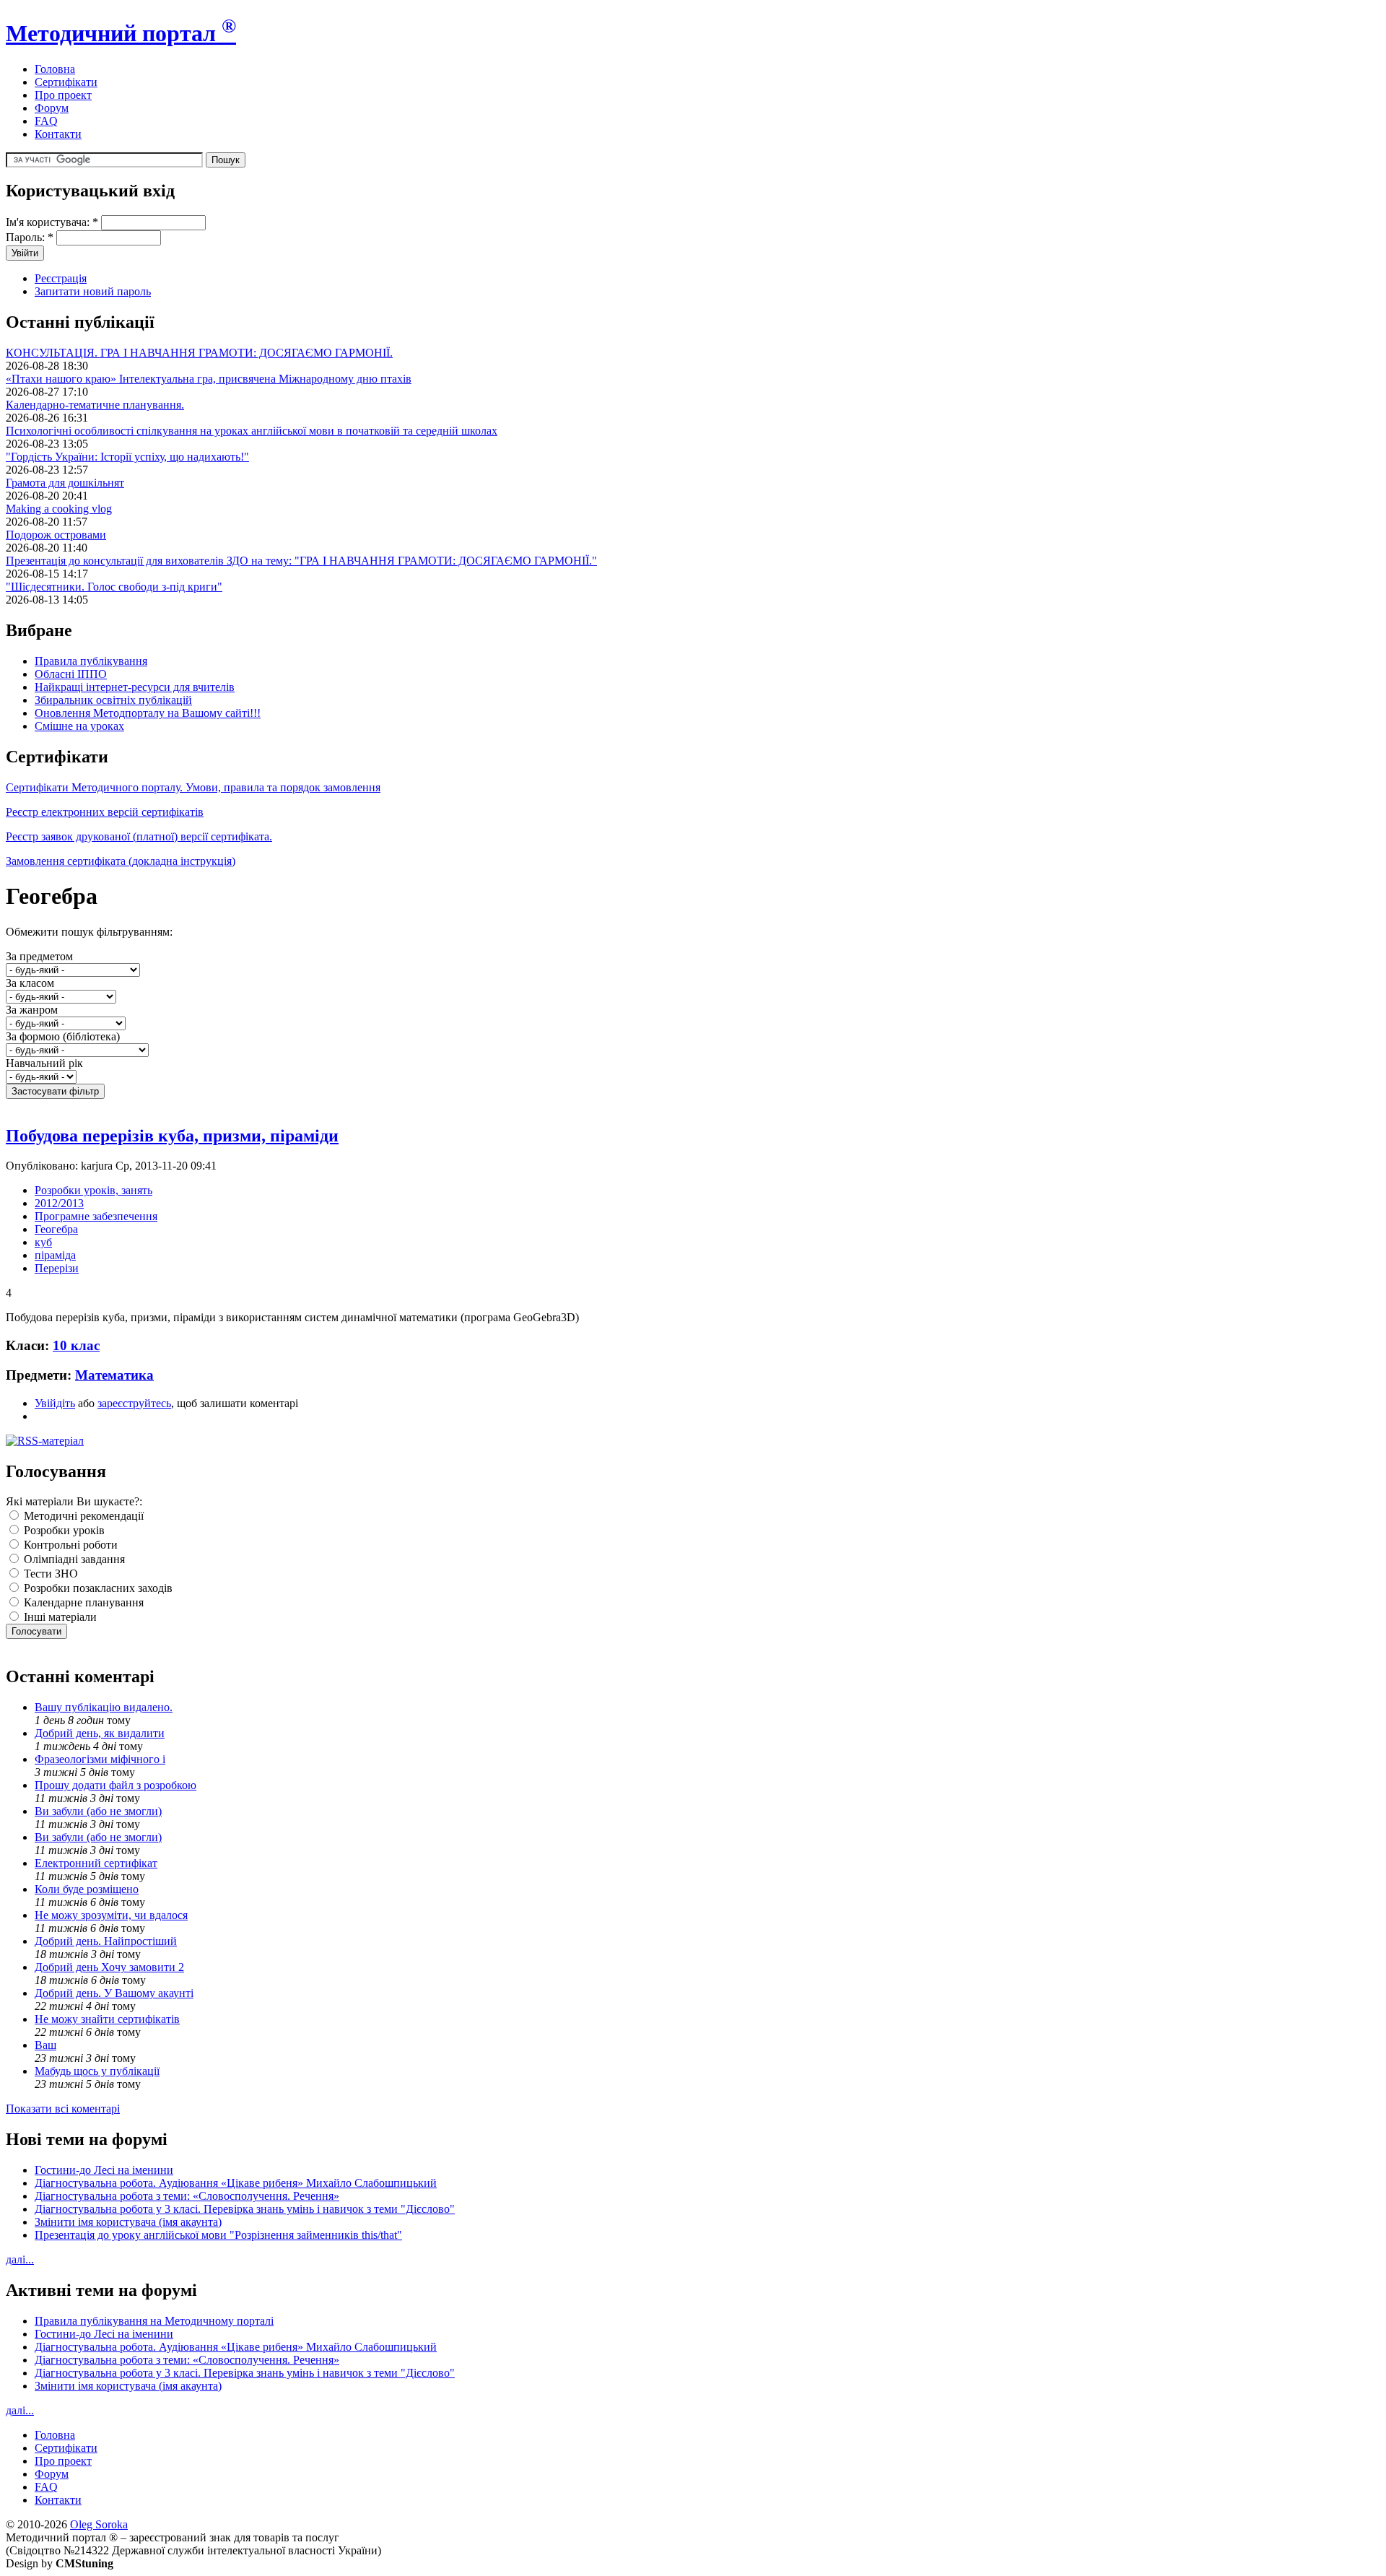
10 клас (76, 1345)
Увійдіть (55, 1403)
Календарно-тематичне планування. (95, 405)
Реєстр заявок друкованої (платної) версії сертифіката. (139, 836)
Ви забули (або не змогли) (98, 1811)
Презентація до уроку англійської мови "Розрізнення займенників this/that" (218, 2235)
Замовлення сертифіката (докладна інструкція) (121, 861)
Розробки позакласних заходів (97, 1588)
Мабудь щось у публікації (97, 2071)
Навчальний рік (44, 1063)
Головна (55, 69)
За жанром (32, 1010)
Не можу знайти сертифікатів (107, 2019)
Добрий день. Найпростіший (106, 1941)
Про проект (63, 95)
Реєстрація (61, 278)
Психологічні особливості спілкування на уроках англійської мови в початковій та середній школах (252, 431)
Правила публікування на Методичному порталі (154, 2321)
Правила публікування (91, 661)
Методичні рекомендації (82, 1516)
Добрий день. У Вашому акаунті (114, 1993)
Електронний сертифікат (96, 1863)
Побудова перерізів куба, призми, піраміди (172, 1136)
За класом (30, 983)
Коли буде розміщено (87, 1889)
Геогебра (56, 1229)
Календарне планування (82, 1602)
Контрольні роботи (69, 1545)
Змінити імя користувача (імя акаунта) (128, 2222)
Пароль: (30, 237)
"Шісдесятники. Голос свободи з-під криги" (114, 587)
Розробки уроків (63, 1530)
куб (43, 1242)
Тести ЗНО (49, 1574)
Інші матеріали (59, 1617)
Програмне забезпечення (96, 1216)
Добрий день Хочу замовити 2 (109, 1967)
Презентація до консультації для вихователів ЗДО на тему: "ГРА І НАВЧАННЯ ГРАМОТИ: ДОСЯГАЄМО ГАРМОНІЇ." (301, 561)
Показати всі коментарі (63, 2109)
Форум (52, 108)
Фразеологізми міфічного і (100, 1759)
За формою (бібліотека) (63, 1036)
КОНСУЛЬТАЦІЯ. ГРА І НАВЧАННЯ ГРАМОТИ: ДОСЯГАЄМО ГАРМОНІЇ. (199, 353)
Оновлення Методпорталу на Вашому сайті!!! (148, 713)
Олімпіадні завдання (73, 1559)
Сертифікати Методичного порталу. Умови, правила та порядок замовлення (193, 787)
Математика (114, 1375)
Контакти (58, 134)
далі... (20, 2259)
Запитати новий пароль (93, 291)
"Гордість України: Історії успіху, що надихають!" (127, 457)
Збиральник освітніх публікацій (113, 700)
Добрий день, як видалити (100, 1733)
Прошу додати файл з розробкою (115, 1785)
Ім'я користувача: (52, 222)
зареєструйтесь (134, 1403)
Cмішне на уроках (79, 726)
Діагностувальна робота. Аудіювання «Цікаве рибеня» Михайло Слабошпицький (236, 2183)
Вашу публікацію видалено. (104, 1707)
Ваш (45, 2045)
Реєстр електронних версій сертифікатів (105, 812)
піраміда (55, 1255)
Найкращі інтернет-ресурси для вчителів (135, 687)
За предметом (39, 956)
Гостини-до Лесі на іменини (104, 2170)
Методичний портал (121, 33)
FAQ (46, 121)
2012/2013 (59, 1203)
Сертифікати (66, 82)
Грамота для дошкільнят (65, 483)
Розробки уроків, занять (93, 1190)
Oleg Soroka (99, 2524)
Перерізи (57, 1268)
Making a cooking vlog (59, 509)
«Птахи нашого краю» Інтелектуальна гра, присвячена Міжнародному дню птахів (209, 379)
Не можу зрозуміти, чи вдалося (111, 1915)
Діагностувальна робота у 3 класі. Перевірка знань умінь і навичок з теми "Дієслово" (245, 2209)
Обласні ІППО (71, 674)
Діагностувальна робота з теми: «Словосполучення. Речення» (187, 2196)
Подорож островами (56, 535)
